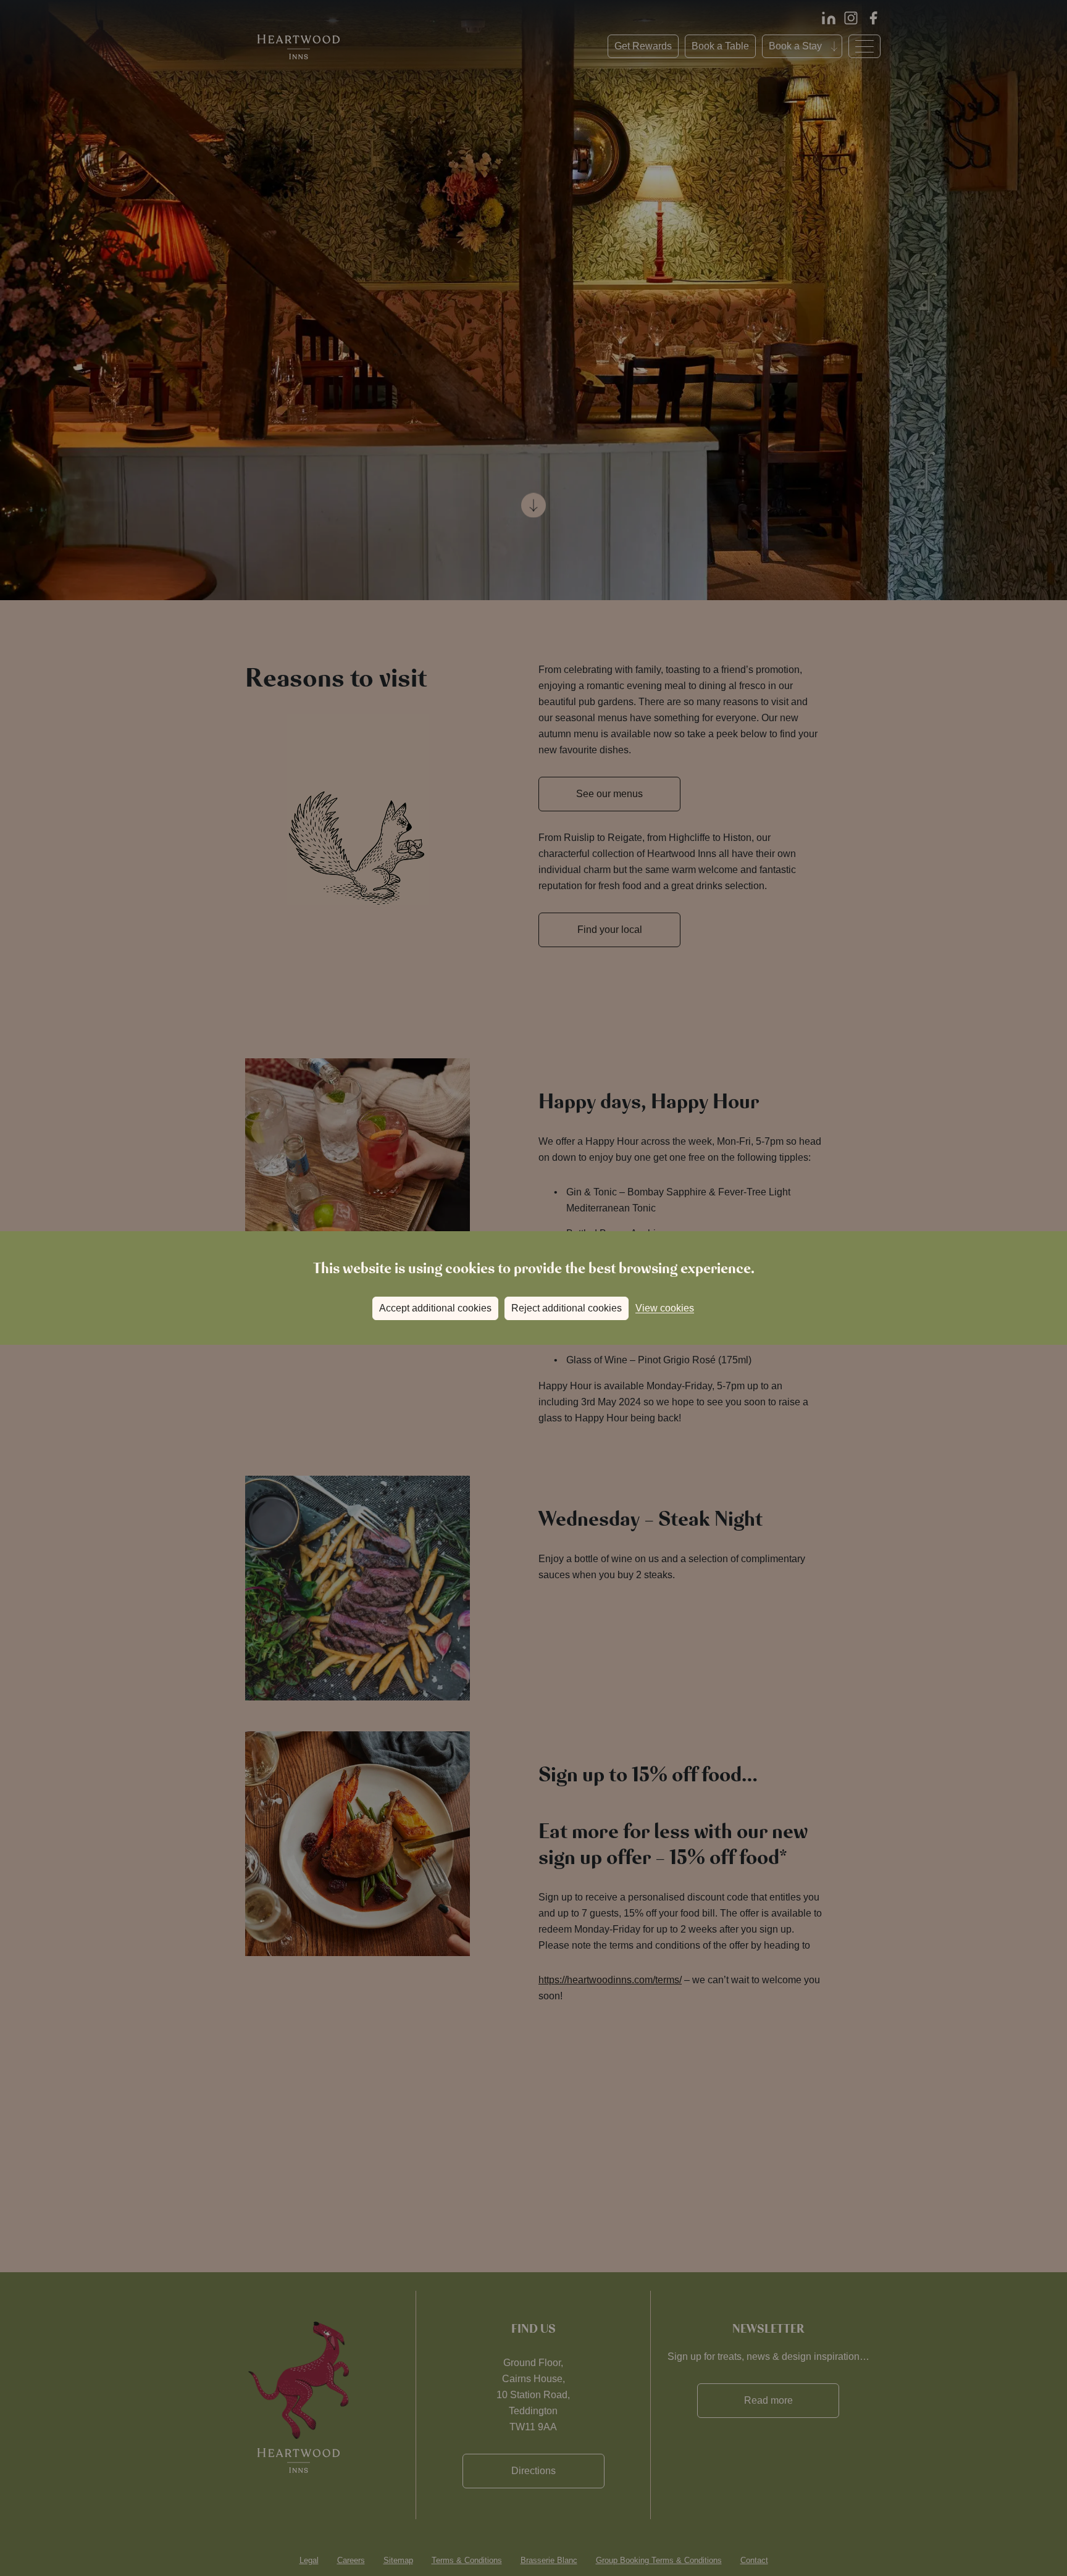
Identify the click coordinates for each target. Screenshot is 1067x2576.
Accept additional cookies (435, 1308)
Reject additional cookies (567, 1308)
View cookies (665, 1308)
